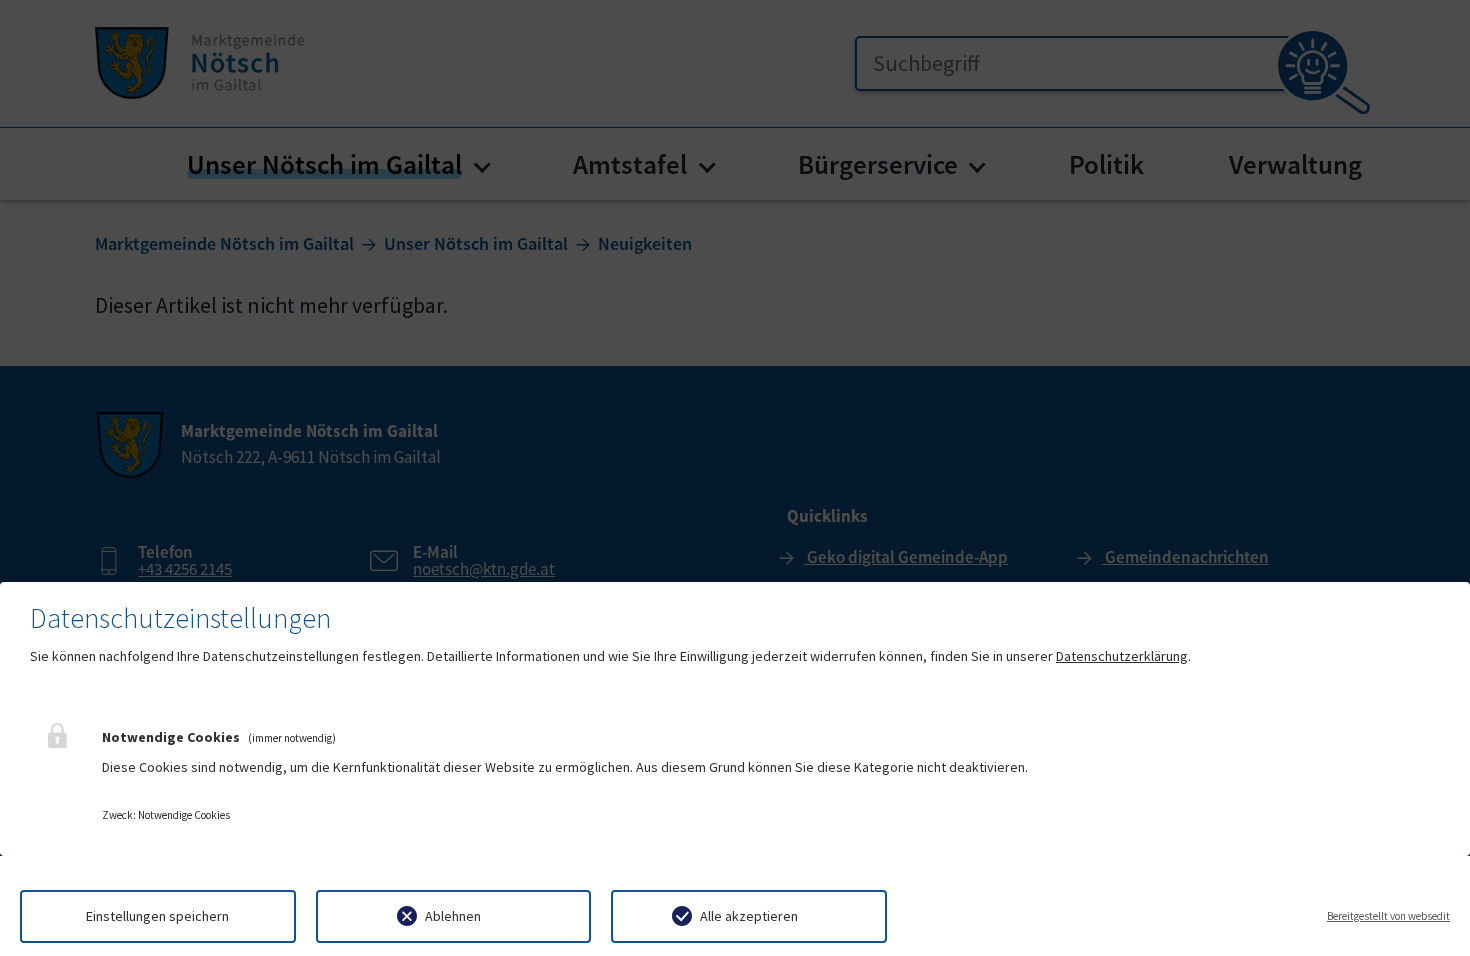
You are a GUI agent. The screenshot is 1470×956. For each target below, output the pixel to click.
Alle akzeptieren (749, 916)
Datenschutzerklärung (1122, 656)
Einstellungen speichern (157, 916)
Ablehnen (453, 916)
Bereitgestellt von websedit (1388, 916)
